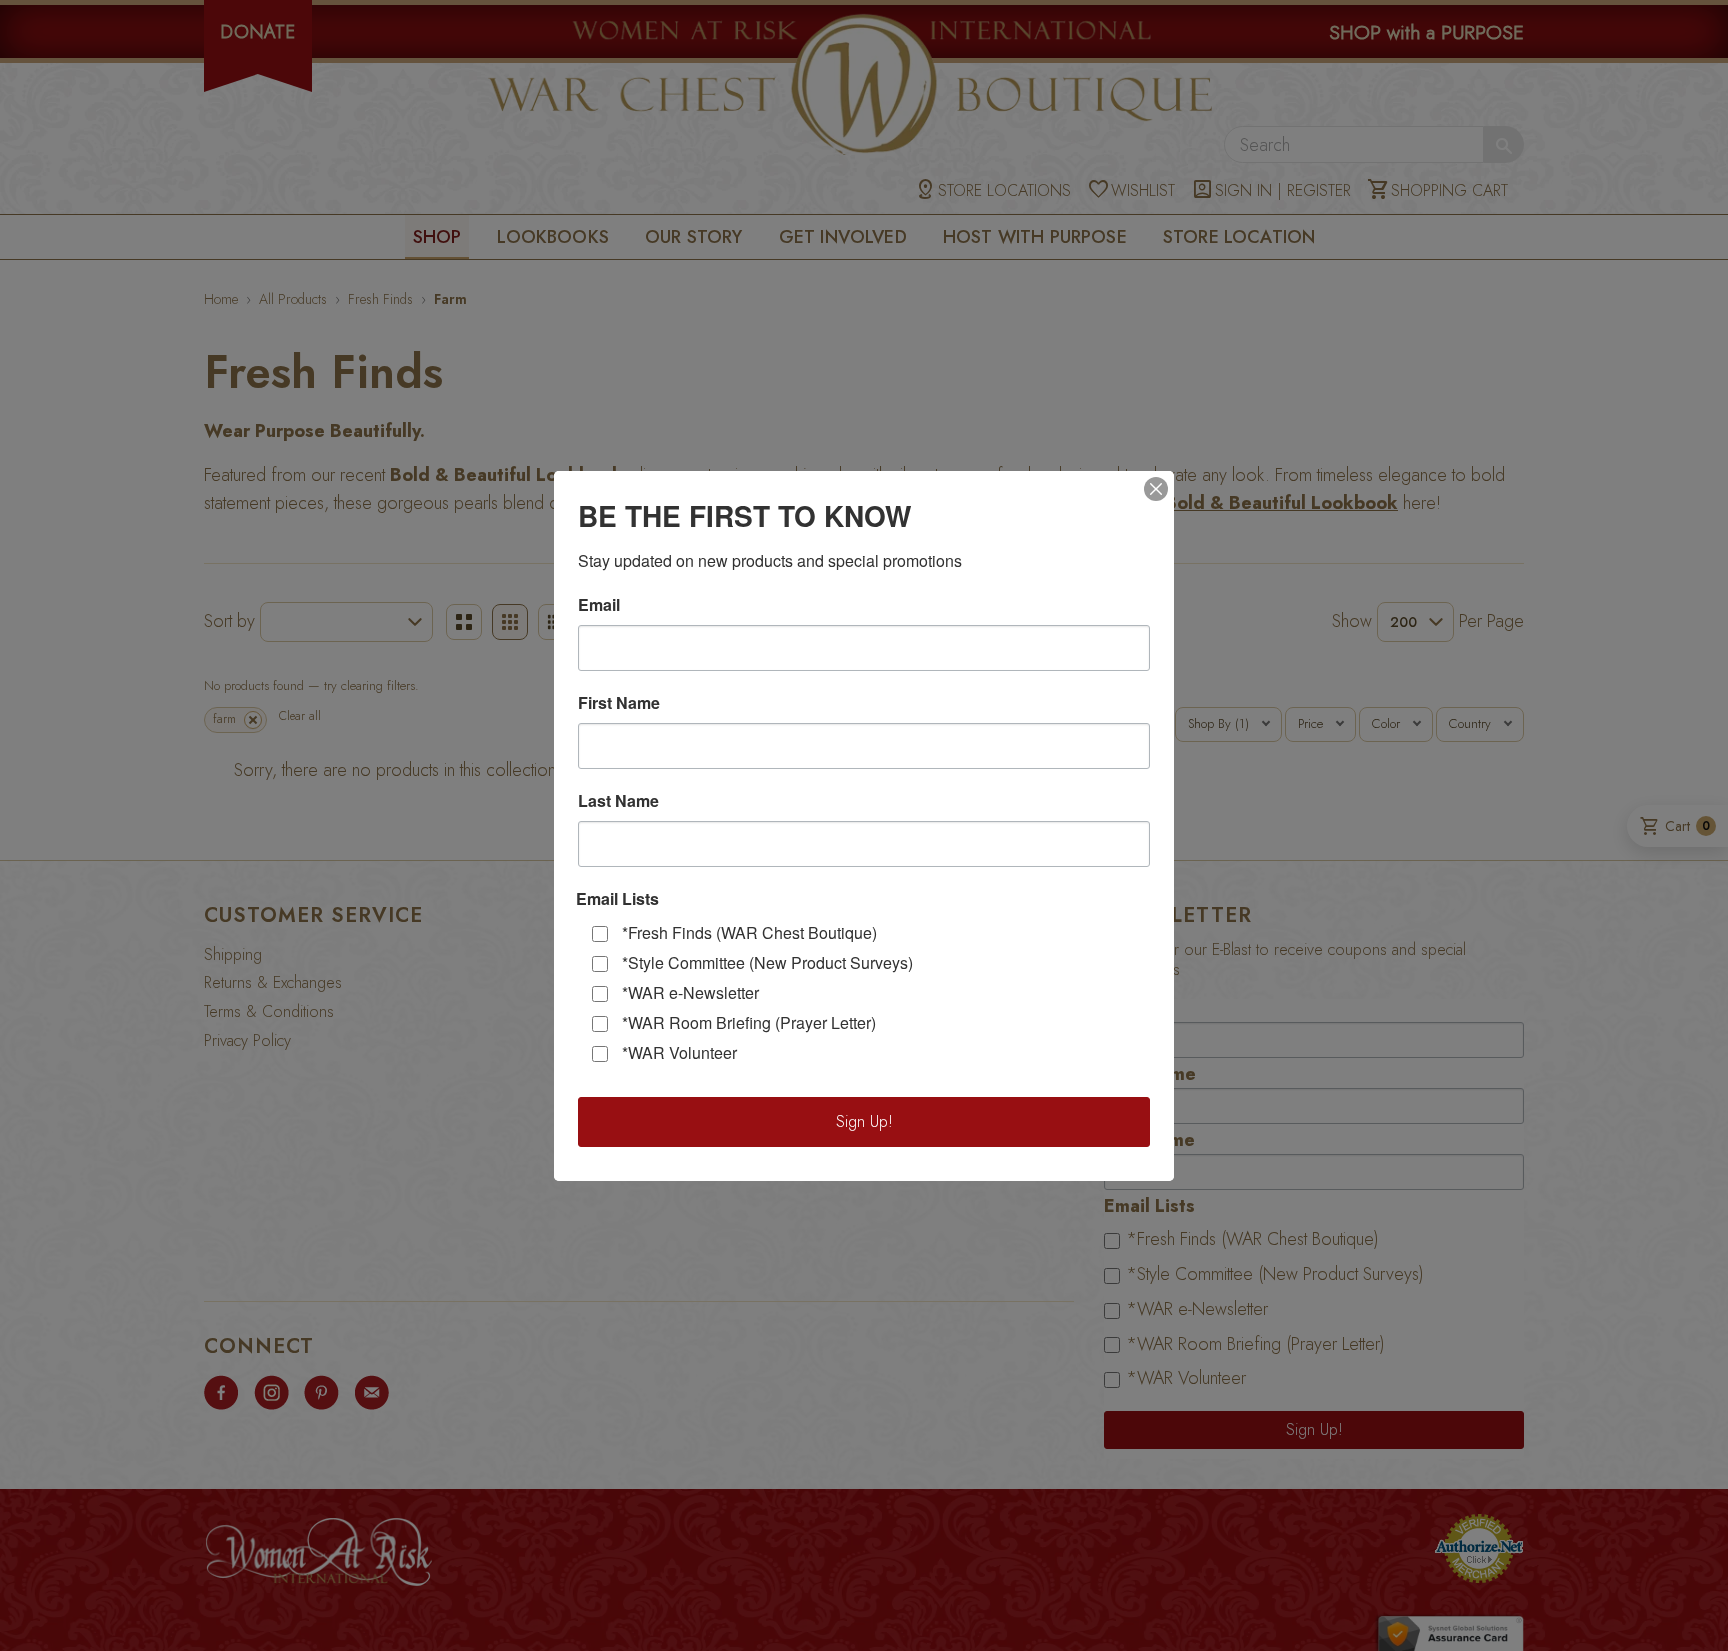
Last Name (618, 801)
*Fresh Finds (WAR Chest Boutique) (749, 932)
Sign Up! (864, 1121)
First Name (619, 703)
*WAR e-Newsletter (690, 992)
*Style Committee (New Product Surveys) (767, 962)
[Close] (1156, 489)
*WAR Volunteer (679, 1052)
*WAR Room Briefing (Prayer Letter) (749, 1022)
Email (599, 605)
